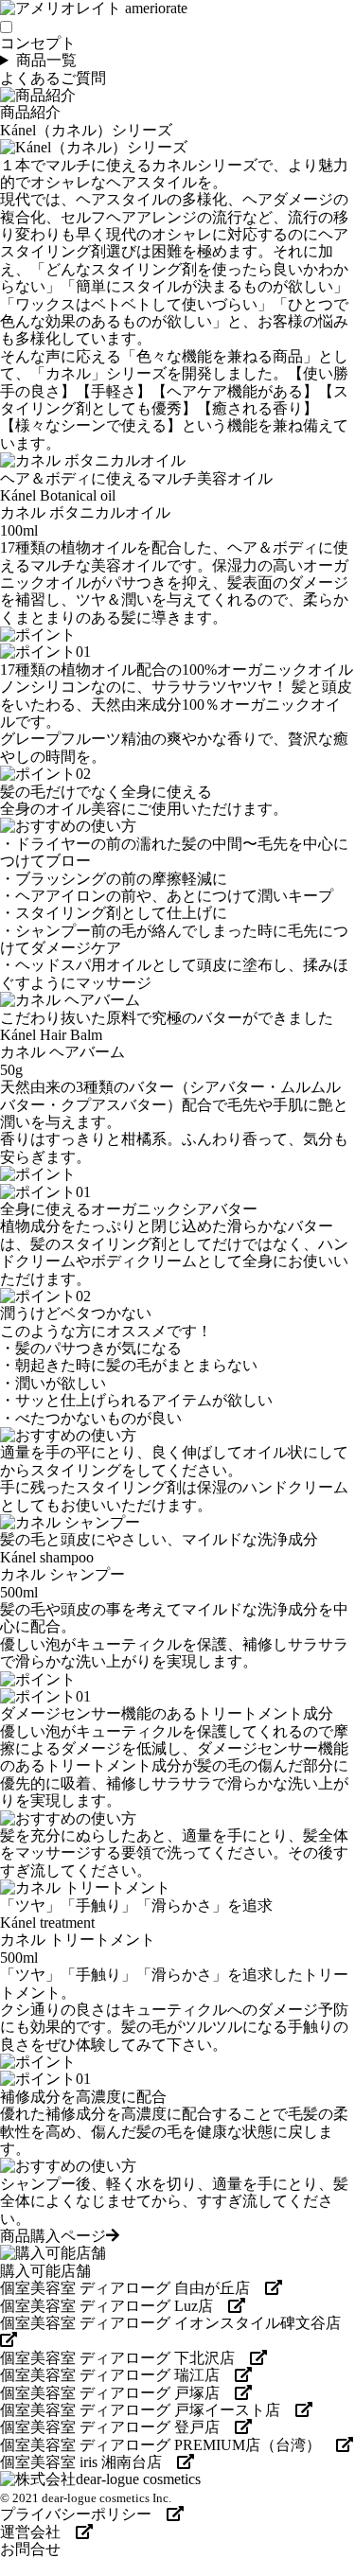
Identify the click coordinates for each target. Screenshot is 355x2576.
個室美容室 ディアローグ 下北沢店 (125, 2358)
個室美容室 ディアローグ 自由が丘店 (133, 2288)
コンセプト (38, 43)
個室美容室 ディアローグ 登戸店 (117, 2427)
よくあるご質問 (53, 78)
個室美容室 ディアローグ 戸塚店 (117, 2393)
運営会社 (38, 2532)
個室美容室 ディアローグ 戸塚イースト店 (148, 2410)
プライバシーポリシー (83, 2514)
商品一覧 (46, 60)
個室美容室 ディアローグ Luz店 (114, 2306)
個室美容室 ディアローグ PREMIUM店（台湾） (168, 2445)
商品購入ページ (53, 2236)
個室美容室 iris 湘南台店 (89, 2462)
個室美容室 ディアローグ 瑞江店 (117, 2375)
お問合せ (30, 2549)
